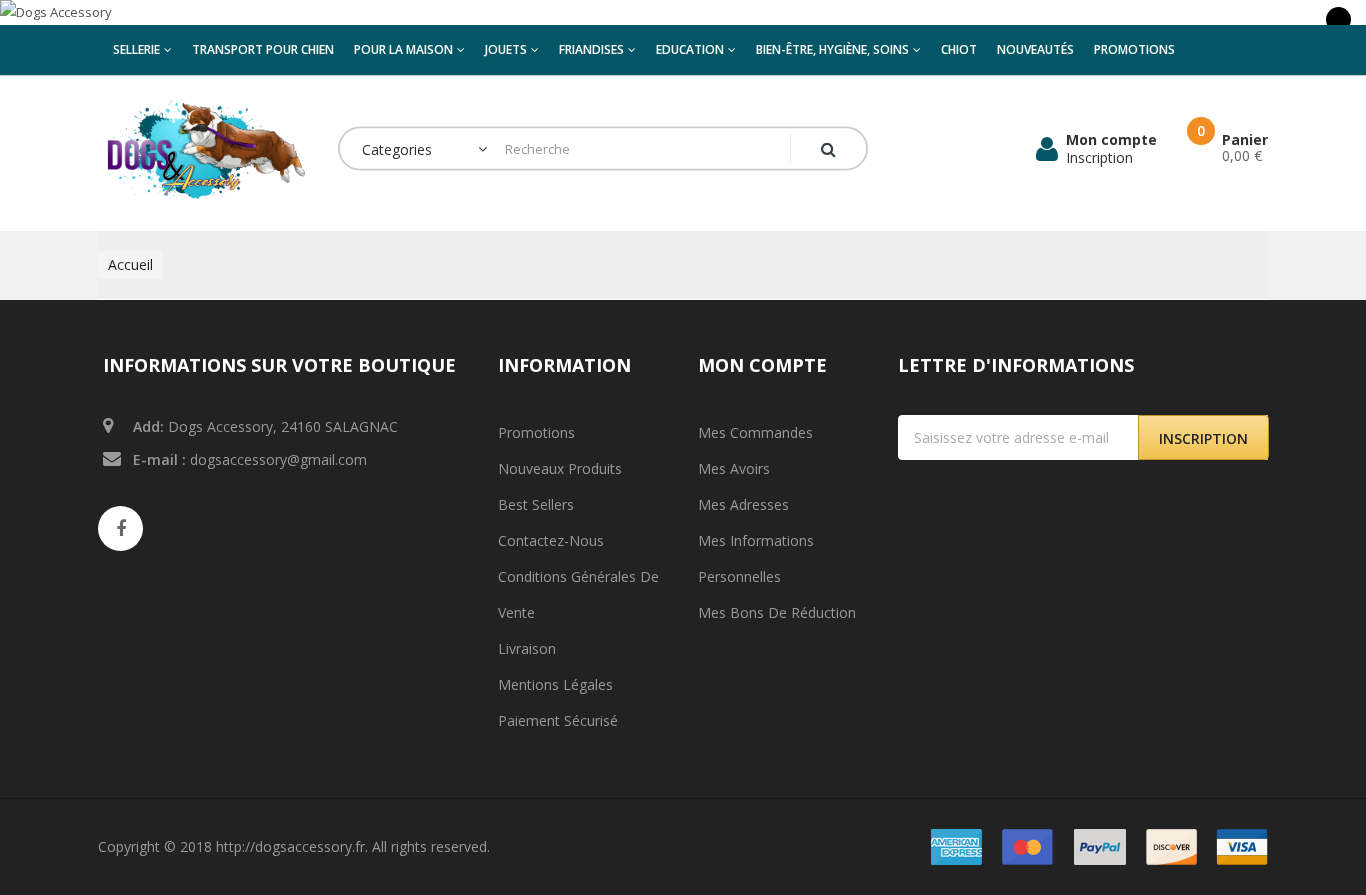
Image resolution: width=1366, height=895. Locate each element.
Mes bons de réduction (777, 612)
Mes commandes (755, 432)
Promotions (536, 432)
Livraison (527, 648)
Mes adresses (743, 504)
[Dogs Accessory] (683, 12)
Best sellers (536, 504)
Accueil (130, 264)
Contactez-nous (551, 540)
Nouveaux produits (560, 468)
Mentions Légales (555, 684)
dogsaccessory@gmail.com (278, 459)
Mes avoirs (734, 468)
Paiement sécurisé (558, 720)
